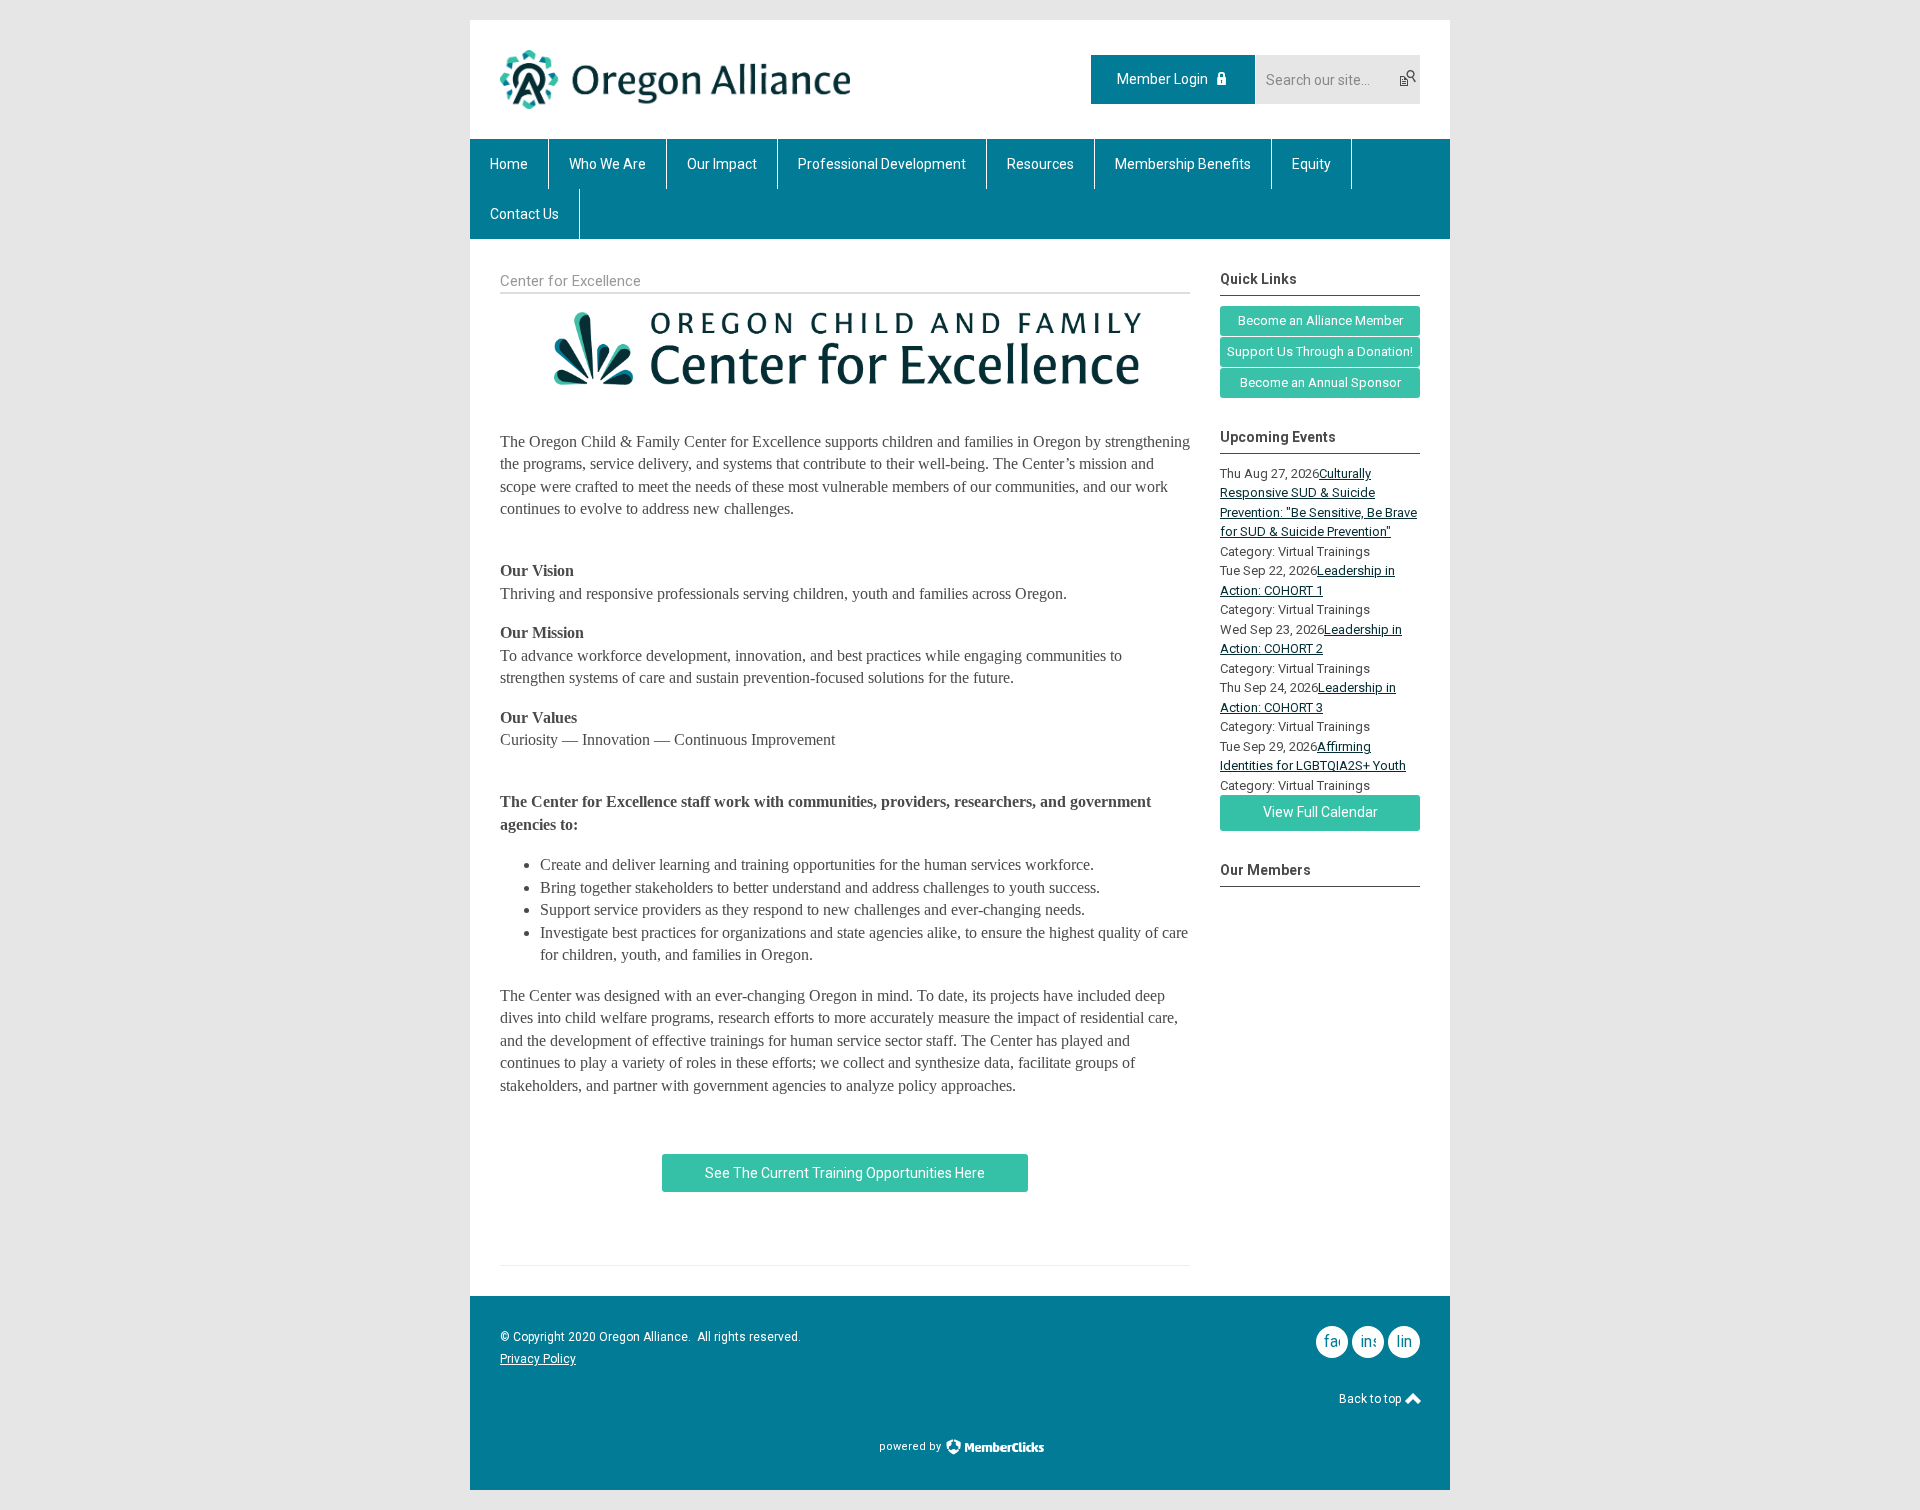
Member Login (1162, 79)
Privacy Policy (538, 1359)
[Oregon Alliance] (675, 104)
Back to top (1371, 1399)
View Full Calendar (1320, 812)
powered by (911, 1446)
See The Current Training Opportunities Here (845, 1173)
